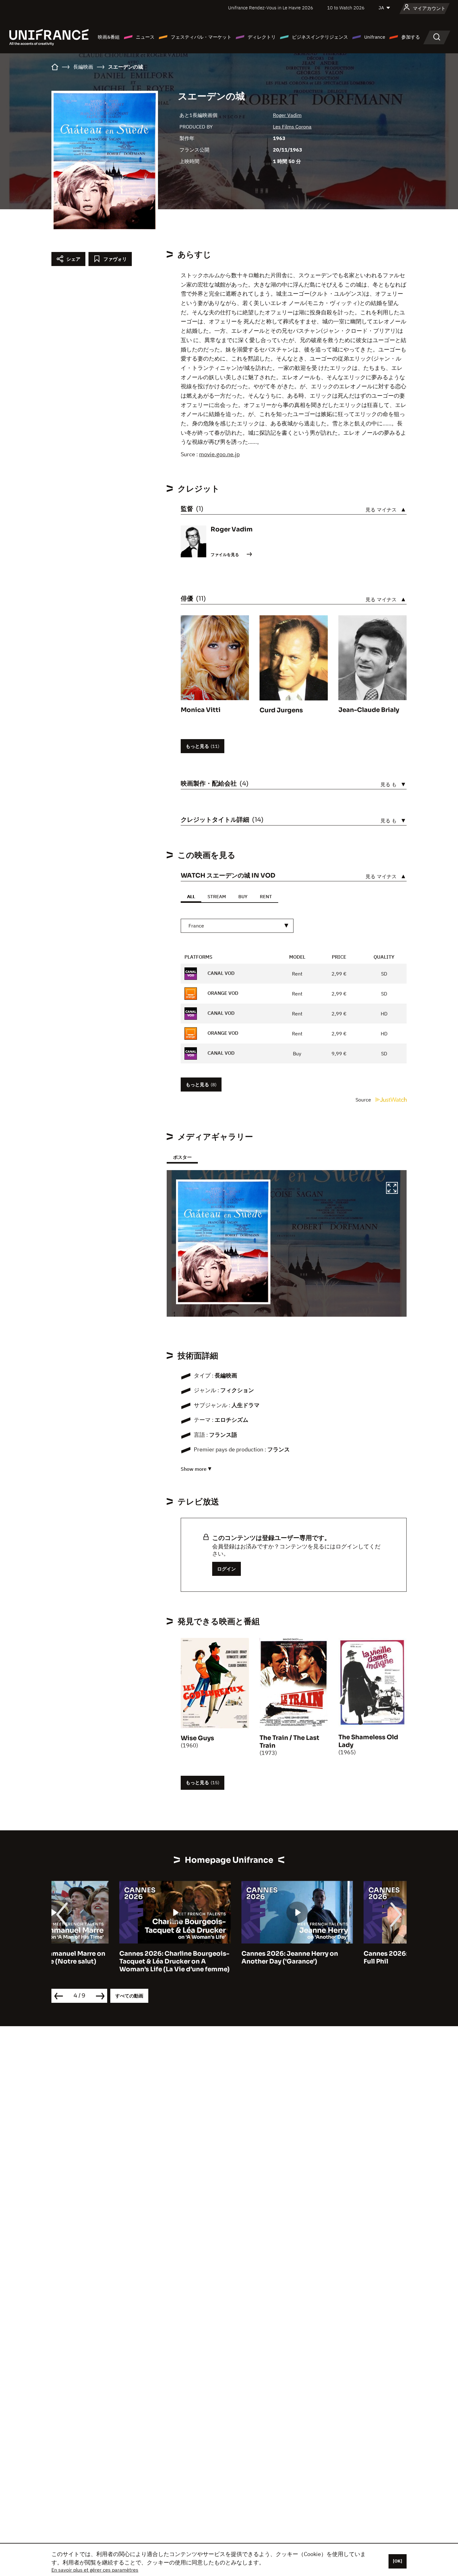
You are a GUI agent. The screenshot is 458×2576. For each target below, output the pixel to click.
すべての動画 (129, 1996)
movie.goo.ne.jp (219, 454)
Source (364, 1100)
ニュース (145, 37)
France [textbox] (196, 926)
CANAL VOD (220, 973)
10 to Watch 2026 (346, 8)
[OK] (398, 2561)
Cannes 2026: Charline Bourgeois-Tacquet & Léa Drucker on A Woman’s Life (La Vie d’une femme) (107, 1961)
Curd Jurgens (281, 710)
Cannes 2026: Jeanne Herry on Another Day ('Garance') (222, 1958)
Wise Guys (197, 1738)
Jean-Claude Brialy (369, 710)
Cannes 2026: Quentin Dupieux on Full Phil (350, 1958)
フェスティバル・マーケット (201, 37)
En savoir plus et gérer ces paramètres (95, 2570)
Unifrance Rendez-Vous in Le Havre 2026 (271, 8)
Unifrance (375, 37)
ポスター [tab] (182, 1157)
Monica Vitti (201, 710)
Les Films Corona (292, 127)
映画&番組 (109, 37)
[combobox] (237, 926)
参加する (411, 37)
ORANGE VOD (222, 993)
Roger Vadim (287, 115)
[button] (392, 1189)
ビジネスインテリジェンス (320, 37)
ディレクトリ (262, 37)
